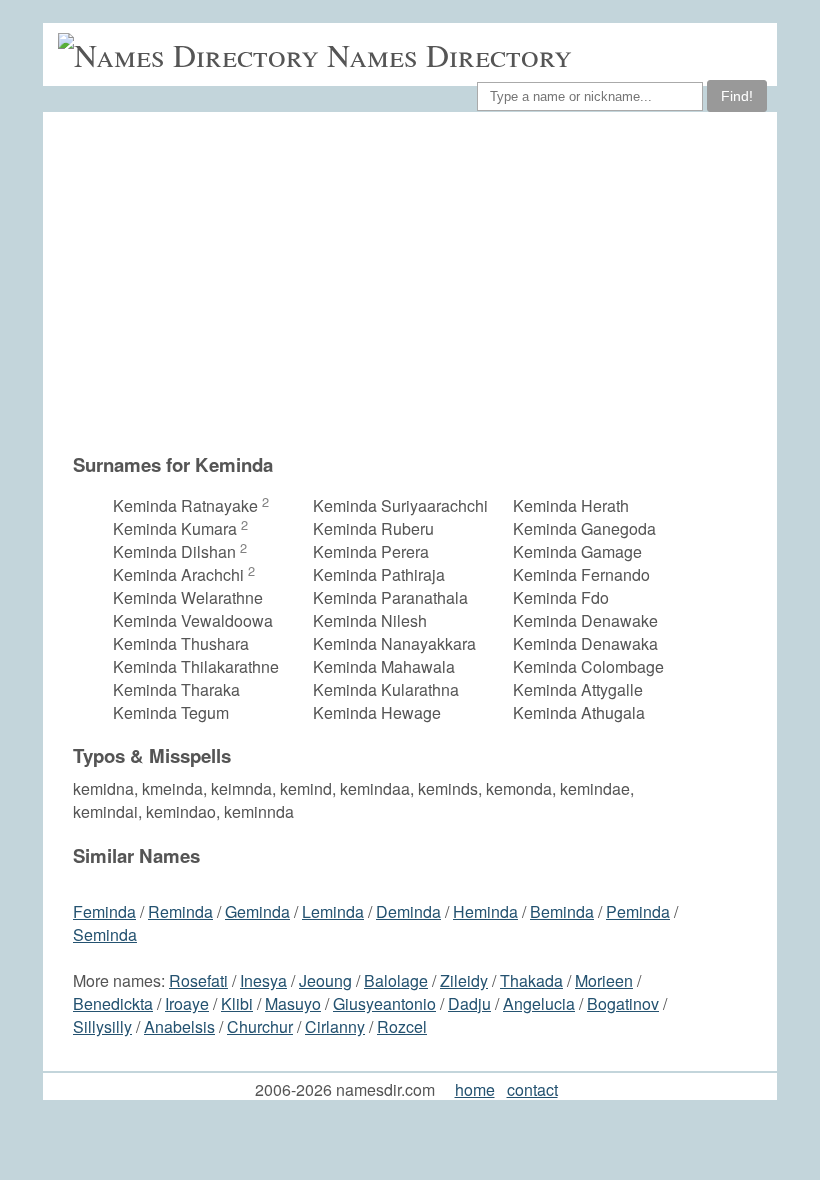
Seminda (105, 934)
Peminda (638, 911)
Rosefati (198, 980)
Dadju (469, 1003)
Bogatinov (623, 1003)
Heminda (485, 911)
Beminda (562, 911)
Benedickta (113, 1003)
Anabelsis (179, 1026)
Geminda (257, 911)
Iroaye (187, 1003)
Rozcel (402, 1026)
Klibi (237, 1003)
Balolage (396, 980)
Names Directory (449, 54)
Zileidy (464, 980)
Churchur (260, 1026)
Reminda (180, 911)
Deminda (408, 911)
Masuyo (293, 1003)
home (475, 1089)
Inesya (263, 980)
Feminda (104, 911)
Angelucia (539, 1003)
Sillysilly (102, 1026)
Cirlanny (335, 1026)
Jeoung (325, 980)
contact (532, 1089)
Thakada (531, 980)
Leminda (333, 911)
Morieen (604, 980)
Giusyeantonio (384, 1003)
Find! (737, 96)
